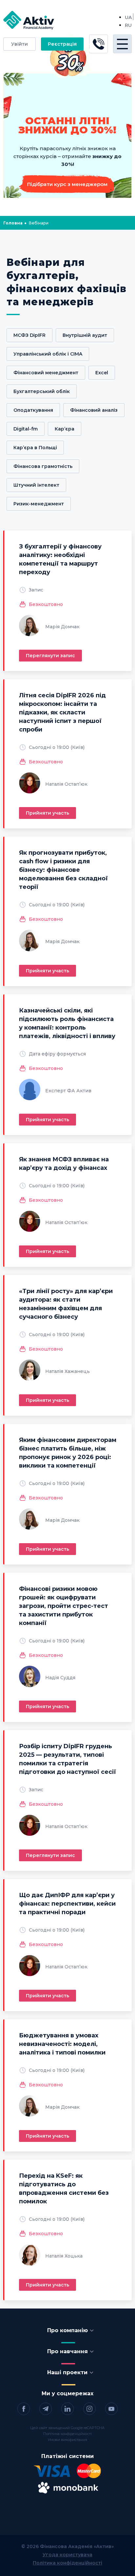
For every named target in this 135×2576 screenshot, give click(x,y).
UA (128, 17)
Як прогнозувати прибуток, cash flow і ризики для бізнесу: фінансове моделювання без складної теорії (63, 870)
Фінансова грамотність (43, 466)
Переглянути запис (50, 656)
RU (128, 25)
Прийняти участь (48, 813)
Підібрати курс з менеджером (67, 184)
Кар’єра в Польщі (35, 448)
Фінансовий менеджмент (46, 373)
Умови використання (67, 2440)
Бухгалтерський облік (42, 391)
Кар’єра (65, 429)
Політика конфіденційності (67, 2434)
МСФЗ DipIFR (29, 335)
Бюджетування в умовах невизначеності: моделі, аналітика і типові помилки (62, 2044)
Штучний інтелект (36, 485)
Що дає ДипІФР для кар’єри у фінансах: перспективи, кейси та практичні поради (67, 1904)
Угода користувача (67, 2555)
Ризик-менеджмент (39, 504)
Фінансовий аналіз (94, 410)
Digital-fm (26, 429)
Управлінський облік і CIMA (48, 354)
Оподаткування (33, 410)
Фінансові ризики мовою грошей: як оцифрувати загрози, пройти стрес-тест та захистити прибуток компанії (64, 1606)
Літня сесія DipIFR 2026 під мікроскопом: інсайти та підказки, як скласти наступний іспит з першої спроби (62, 712)
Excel (102, 373)
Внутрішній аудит (85, 335)
